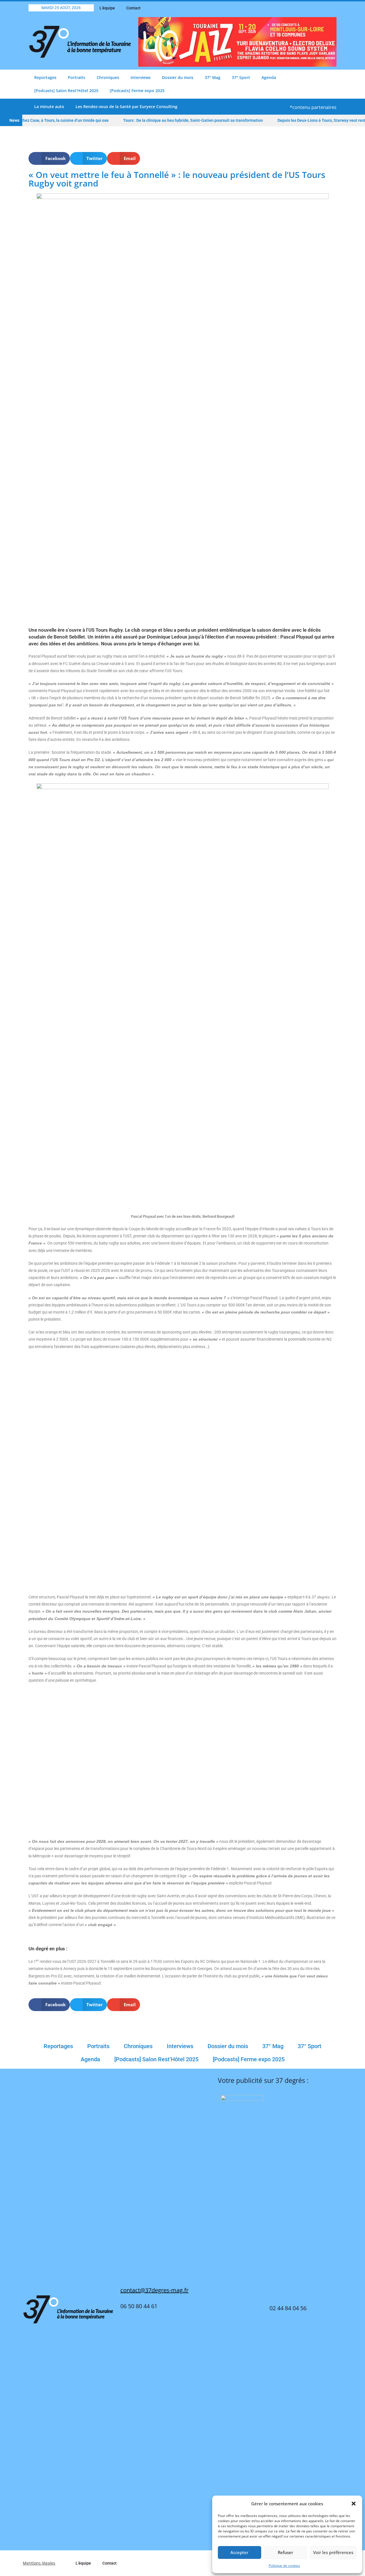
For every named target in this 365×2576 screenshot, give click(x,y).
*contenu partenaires (313, 107)
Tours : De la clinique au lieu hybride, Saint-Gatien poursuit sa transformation (166, 120)
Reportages (45, 77)
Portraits (77, 77)
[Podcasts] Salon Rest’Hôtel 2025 (66, 91)
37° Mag (213, 77)
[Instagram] (332, 8)
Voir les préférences (333, 2552)
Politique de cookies (284, 2566)
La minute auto (49, 107)
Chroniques (108, 77)
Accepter (239, 2552)
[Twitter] (312, 8)
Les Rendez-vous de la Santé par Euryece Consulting (126, 107)
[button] (354, 2504)
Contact (133, 8)
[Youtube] (322, 8)
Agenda (269, 77)
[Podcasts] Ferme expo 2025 (137, 91)
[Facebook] (302, 8)
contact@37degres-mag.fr (154, 2290)
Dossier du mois (178, 77)
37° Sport (241, 77)
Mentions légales (39, 2563)
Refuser (285, 2552)
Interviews (141, 77)
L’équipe (107, 8)
